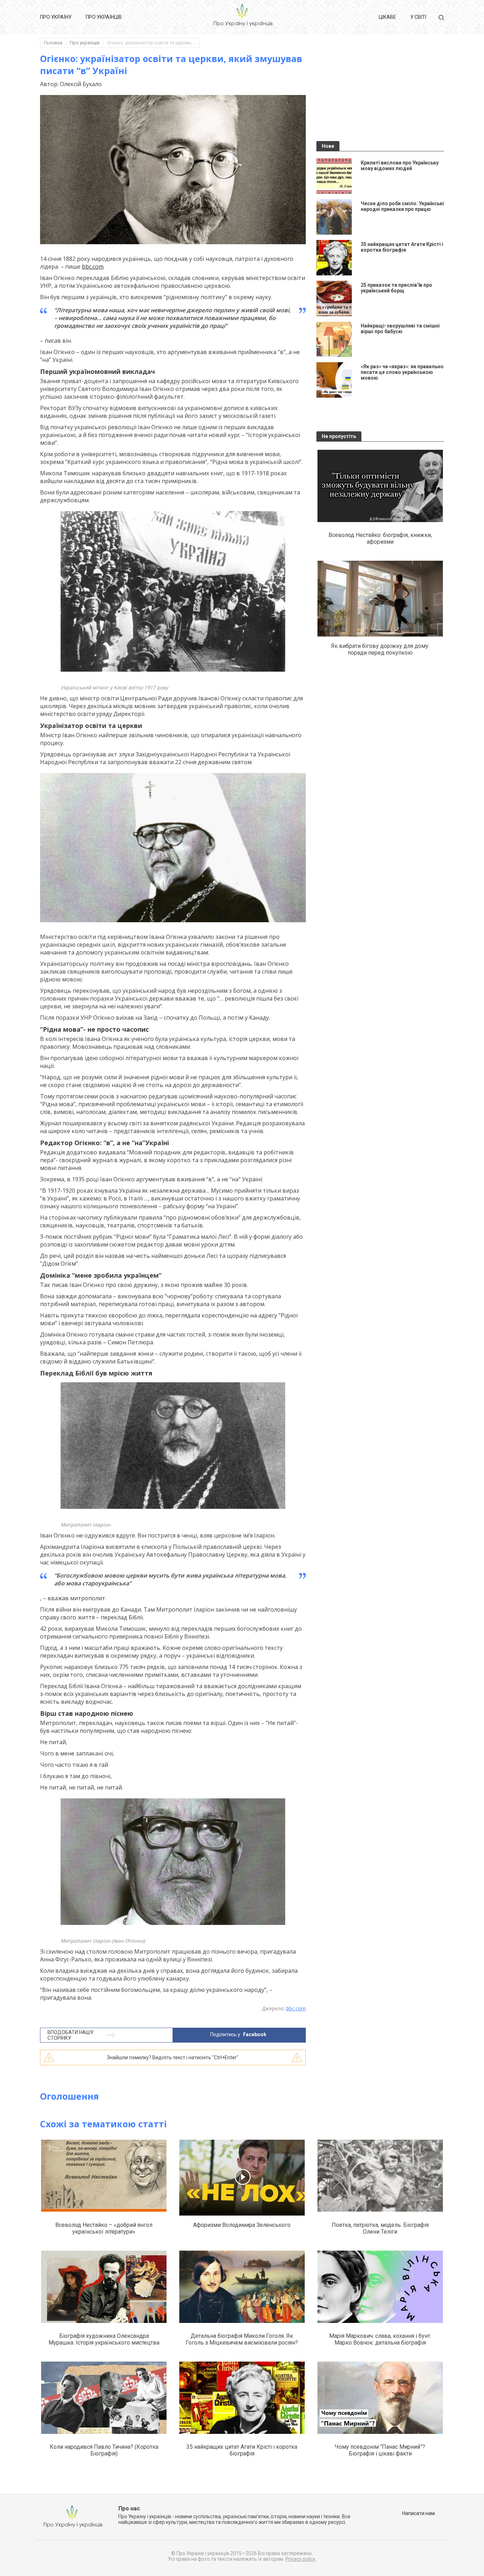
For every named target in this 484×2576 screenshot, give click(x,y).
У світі (418, 17)
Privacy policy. (301, 2559)
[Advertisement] (380, 93)
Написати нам (418, 2513)
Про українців (104, 17)
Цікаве (387, 17)
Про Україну (56, 17)
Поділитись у (238, 2034)
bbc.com (93, 267)
